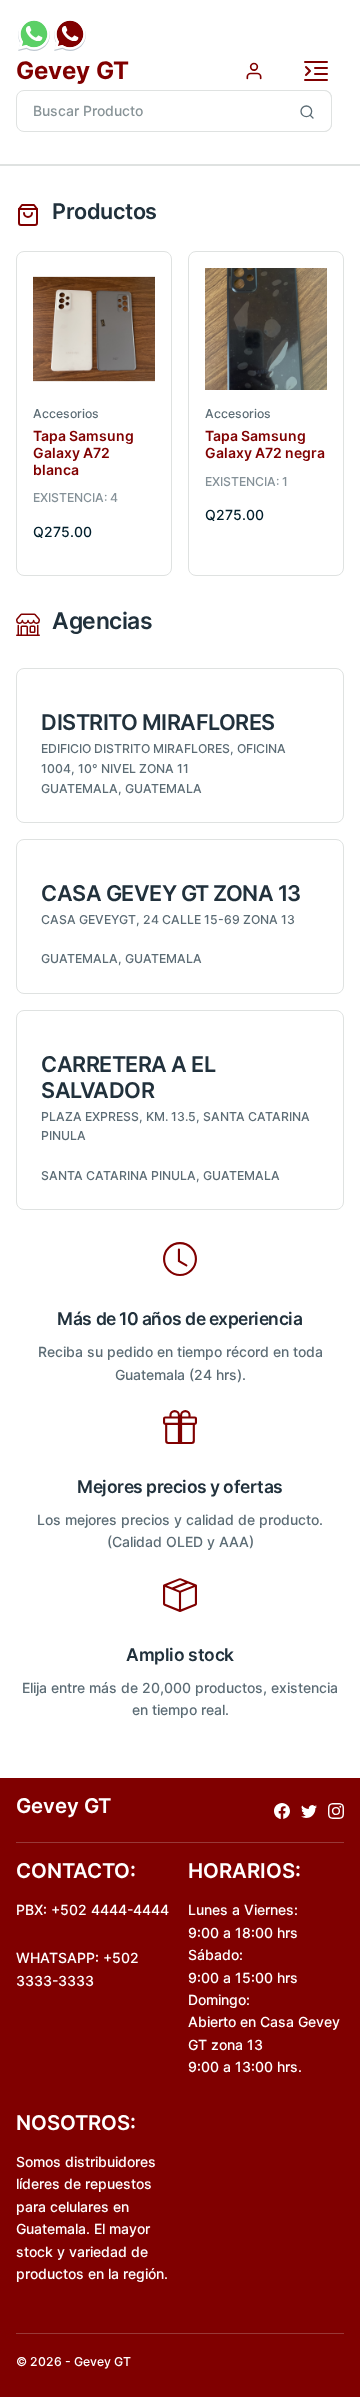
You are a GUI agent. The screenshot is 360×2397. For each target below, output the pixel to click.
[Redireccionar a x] (309, 1809)
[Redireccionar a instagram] (336, 1809)
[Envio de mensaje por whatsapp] (34, 34)
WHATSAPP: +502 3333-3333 (77, 1968)
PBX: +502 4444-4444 (92, 1909)
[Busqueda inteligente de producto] (307, 111)
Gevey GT (72, 70)
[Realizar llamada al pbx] (70, 34)
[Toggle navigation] (316, 71)
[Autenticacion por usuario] (254, 69)
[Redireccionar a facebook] (282, 1809)
